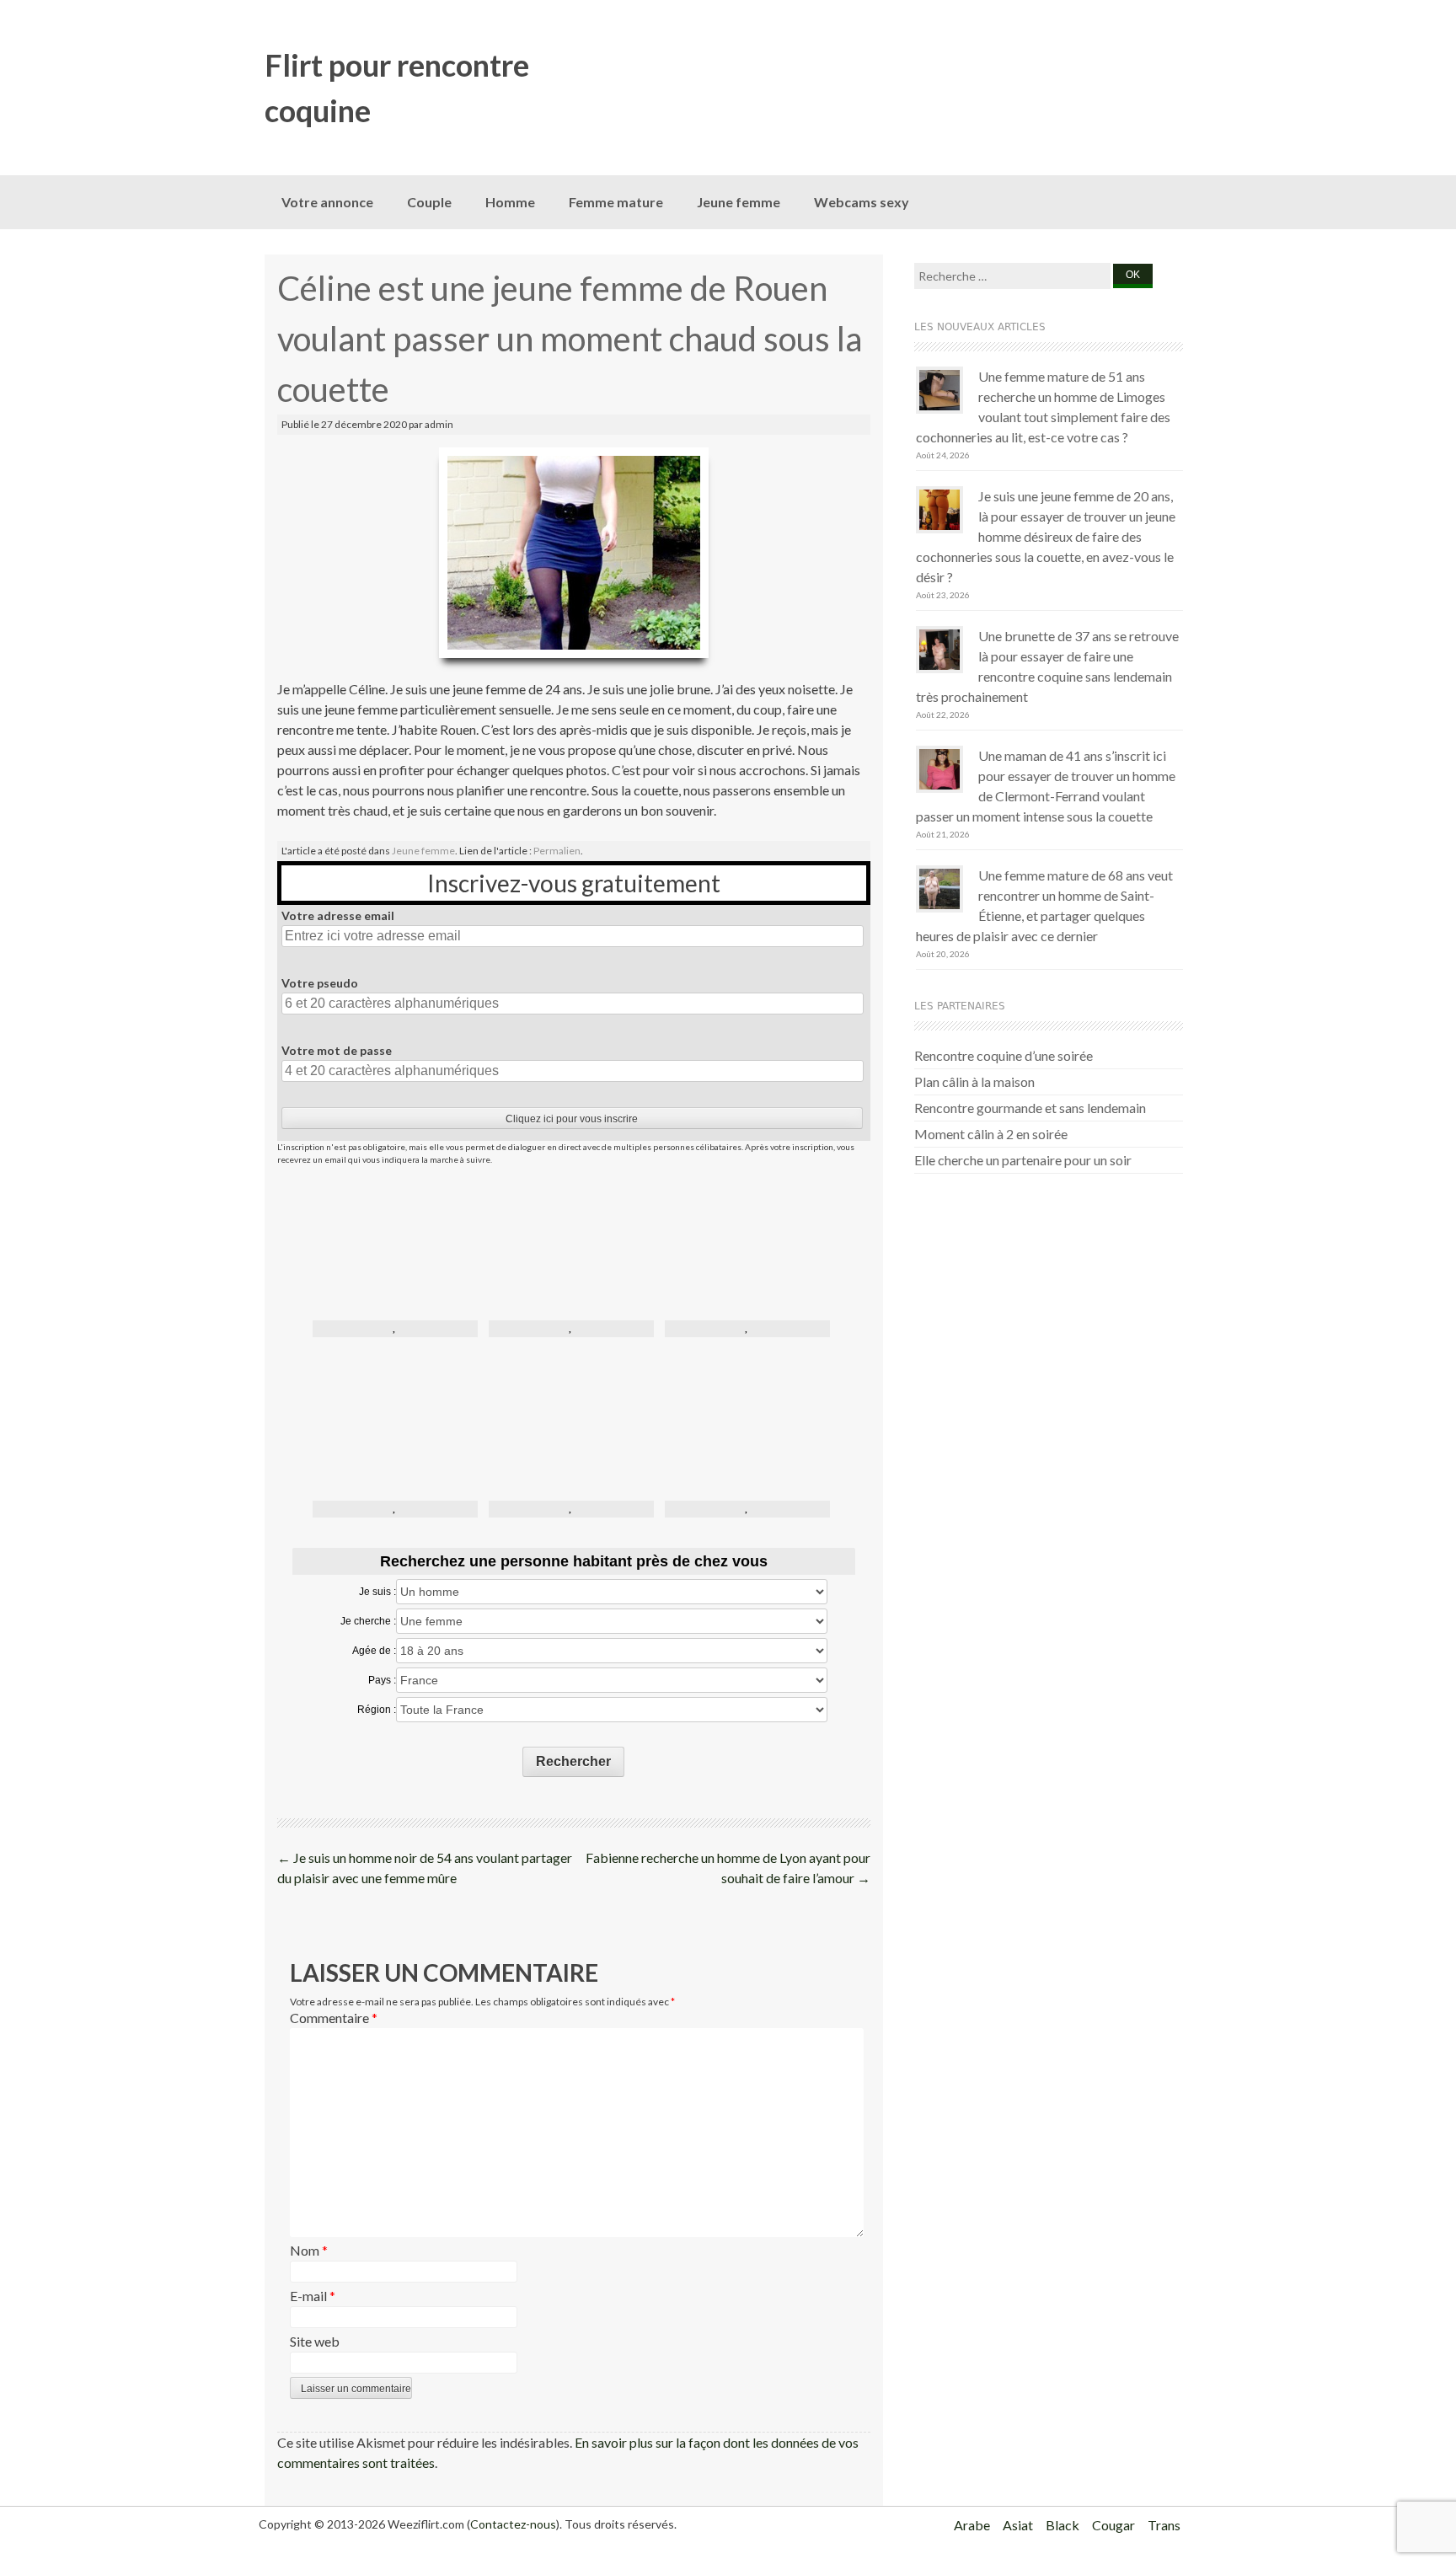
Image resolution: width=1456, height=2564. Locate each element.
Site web (315, 2341)
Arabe (972, 2525)
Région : (377, 1710)
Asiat (1018, 2525)
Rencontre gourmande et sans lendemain (1030, 1108)
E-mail (313, 2296)
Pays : (382, 1680)
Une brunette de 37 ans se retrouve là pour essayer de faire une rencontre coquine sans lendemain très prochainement (1047, 666)
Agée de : (374, 1651)
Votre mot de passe (337, 1050)
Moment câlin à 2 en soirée (991, 1134)
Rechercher (573, 1761)
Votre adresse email (338, 915)
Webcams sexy (862, 202)
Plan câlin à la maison (974, 1081)
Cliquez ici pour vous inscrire (572, 1119)
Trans (1164, 2525)
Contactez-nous (513, 2524)
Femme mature (616, 202)
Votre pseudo (320, 983)
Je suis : (377, 1592)
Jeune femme (739, 202)
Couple (429, 202)
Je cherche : (368, 1621)
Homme (510, 202)
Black (1063, 2525)
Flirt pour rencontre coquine (397, 88)
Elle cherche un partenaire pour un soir (1023, 1160)
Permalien (557, 851)
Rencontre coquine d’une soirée (1004, 1055)
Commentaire (334, 2018)
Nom (309, 2250)
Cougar (1113, 2525)
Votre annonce (327, 202)
